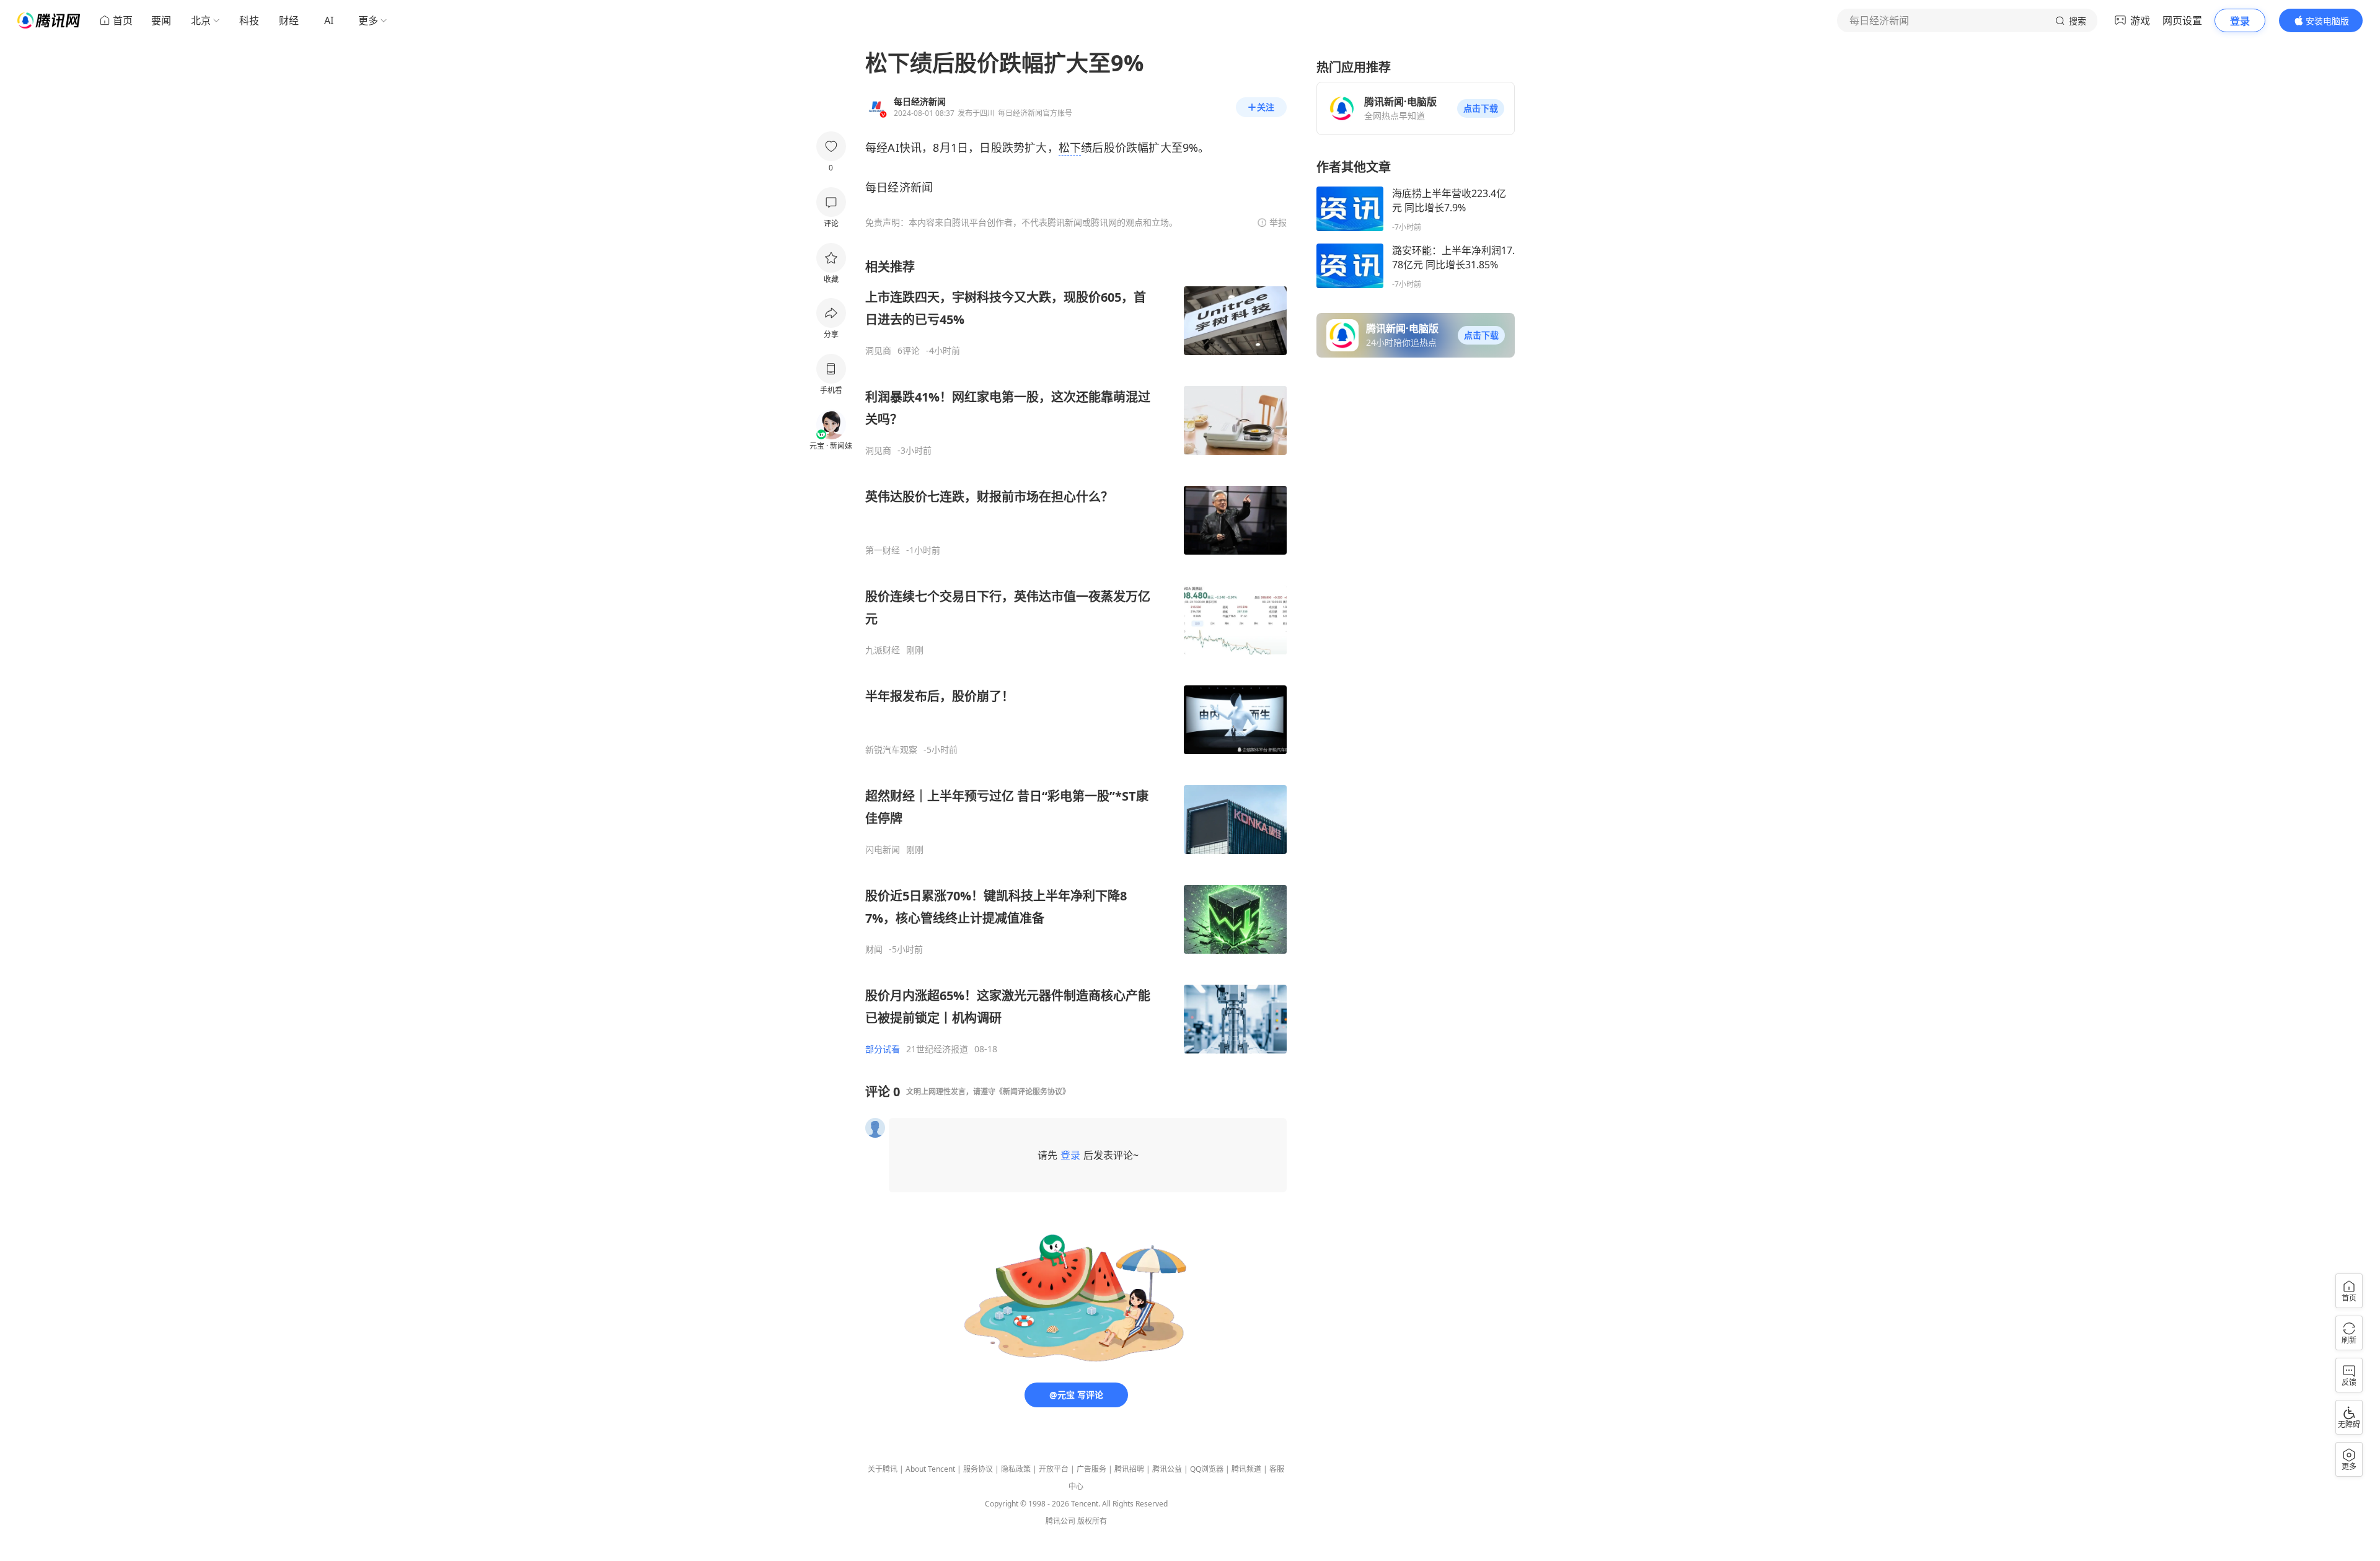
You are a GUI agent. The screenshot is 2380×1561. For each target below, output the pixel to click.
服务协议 (978, 1469)
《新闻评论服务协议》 (1033, 1092)
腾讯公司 (1060, 1521)
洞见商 (878, 351)
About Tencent (930, 1469)
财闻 (874, 949)
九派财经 (883, 650)
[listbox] (1076, 657)
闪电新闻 (883, 850)
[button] (1481, 108)
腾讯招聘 (1129, 1469)
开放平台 (1054, 1469)
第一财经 (883, 550)
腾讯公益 (1167, 1469)
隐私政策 (1016, 1469)
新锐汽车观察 (891, 750)
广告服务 (1091, 1469)
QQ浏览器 (1207, 1469)
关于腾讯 (883, 1469)
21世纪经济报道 (937, 1049)
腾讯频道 (1246, 1469)
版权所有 (1092, 1521)
